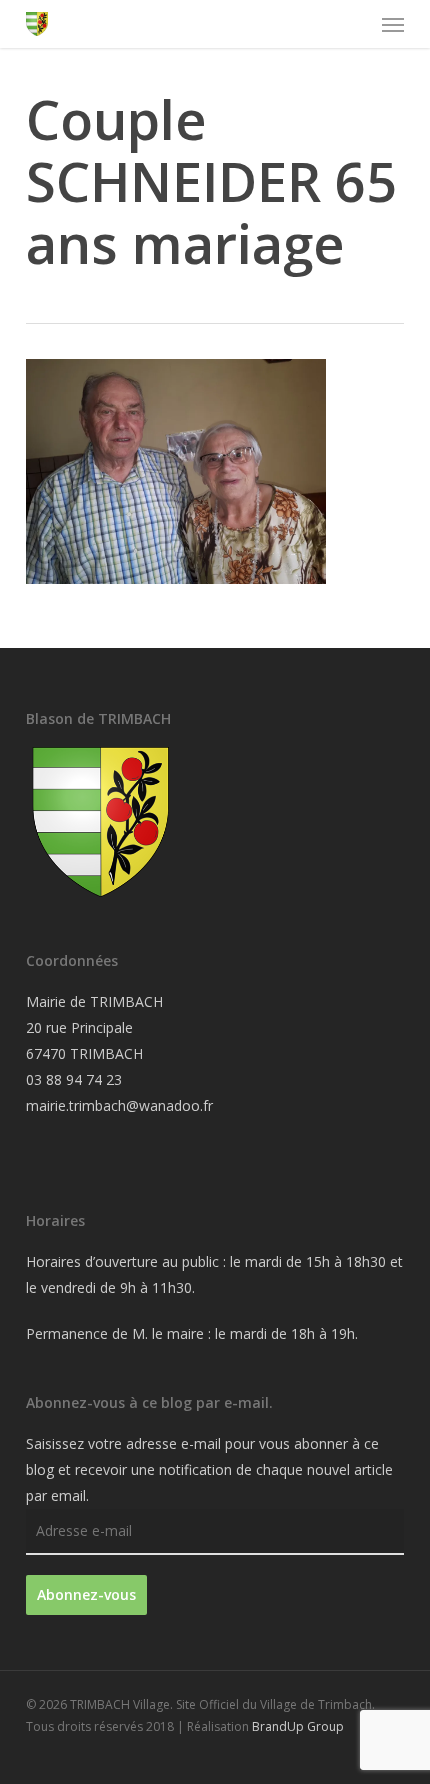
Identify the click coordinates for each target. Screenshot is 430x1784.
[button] (393, 24)
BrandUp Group (298, 1726)
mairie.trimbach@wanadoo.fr (119, 1105)
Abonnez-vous (86, 1594)
